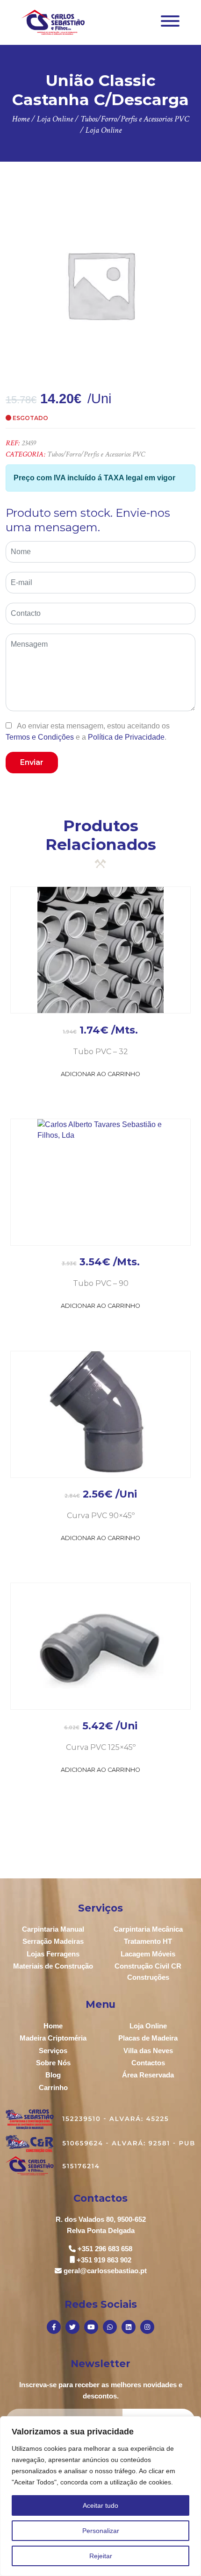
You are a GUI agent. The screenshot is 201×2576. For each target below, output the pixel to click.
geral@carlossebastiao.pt (105, 2271)
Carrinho (53, 2087)
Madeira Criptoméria (53, 2038)
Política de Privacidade (126, 737)
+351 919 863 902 (104, 2260)
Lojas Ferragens (53, 1954)
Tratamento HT (148, 1941)
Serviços (53, 2051)
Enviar (32, 762)
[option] (100, 285)
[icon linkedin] (129, 2327)
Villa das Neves (148, 2051)
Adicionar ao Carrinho (100, 1074)
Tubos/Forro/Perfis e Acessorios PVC (96, 454)
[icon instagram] (147, 2327)
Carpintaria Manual (53, 1929)
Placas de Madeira (148, 2038)
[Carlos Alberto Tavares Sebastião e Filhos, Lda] (53, 22)
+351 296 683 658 (105, 2249)
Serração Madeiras (53, 1941)
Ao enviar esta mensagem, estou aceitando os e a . (88, 731)
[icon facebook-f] (54, 2327)
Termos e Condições (40, 737)
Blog (53, 2075)
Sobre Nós (53, 2063)
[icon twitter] (72, 2327)
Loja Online (148, 2026)
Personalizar (101, 2531)
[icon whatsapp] (110, 2327)
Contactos (148, 2063)
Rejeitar (101, 2556)
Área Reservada (148, 2075)
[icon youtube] (91, 2327)
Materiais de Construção (53, 1966)
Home (53, 2026)
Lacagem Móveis (148, 1954)
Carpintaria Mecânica (148, 1929)
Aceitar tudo (100, 2505)
